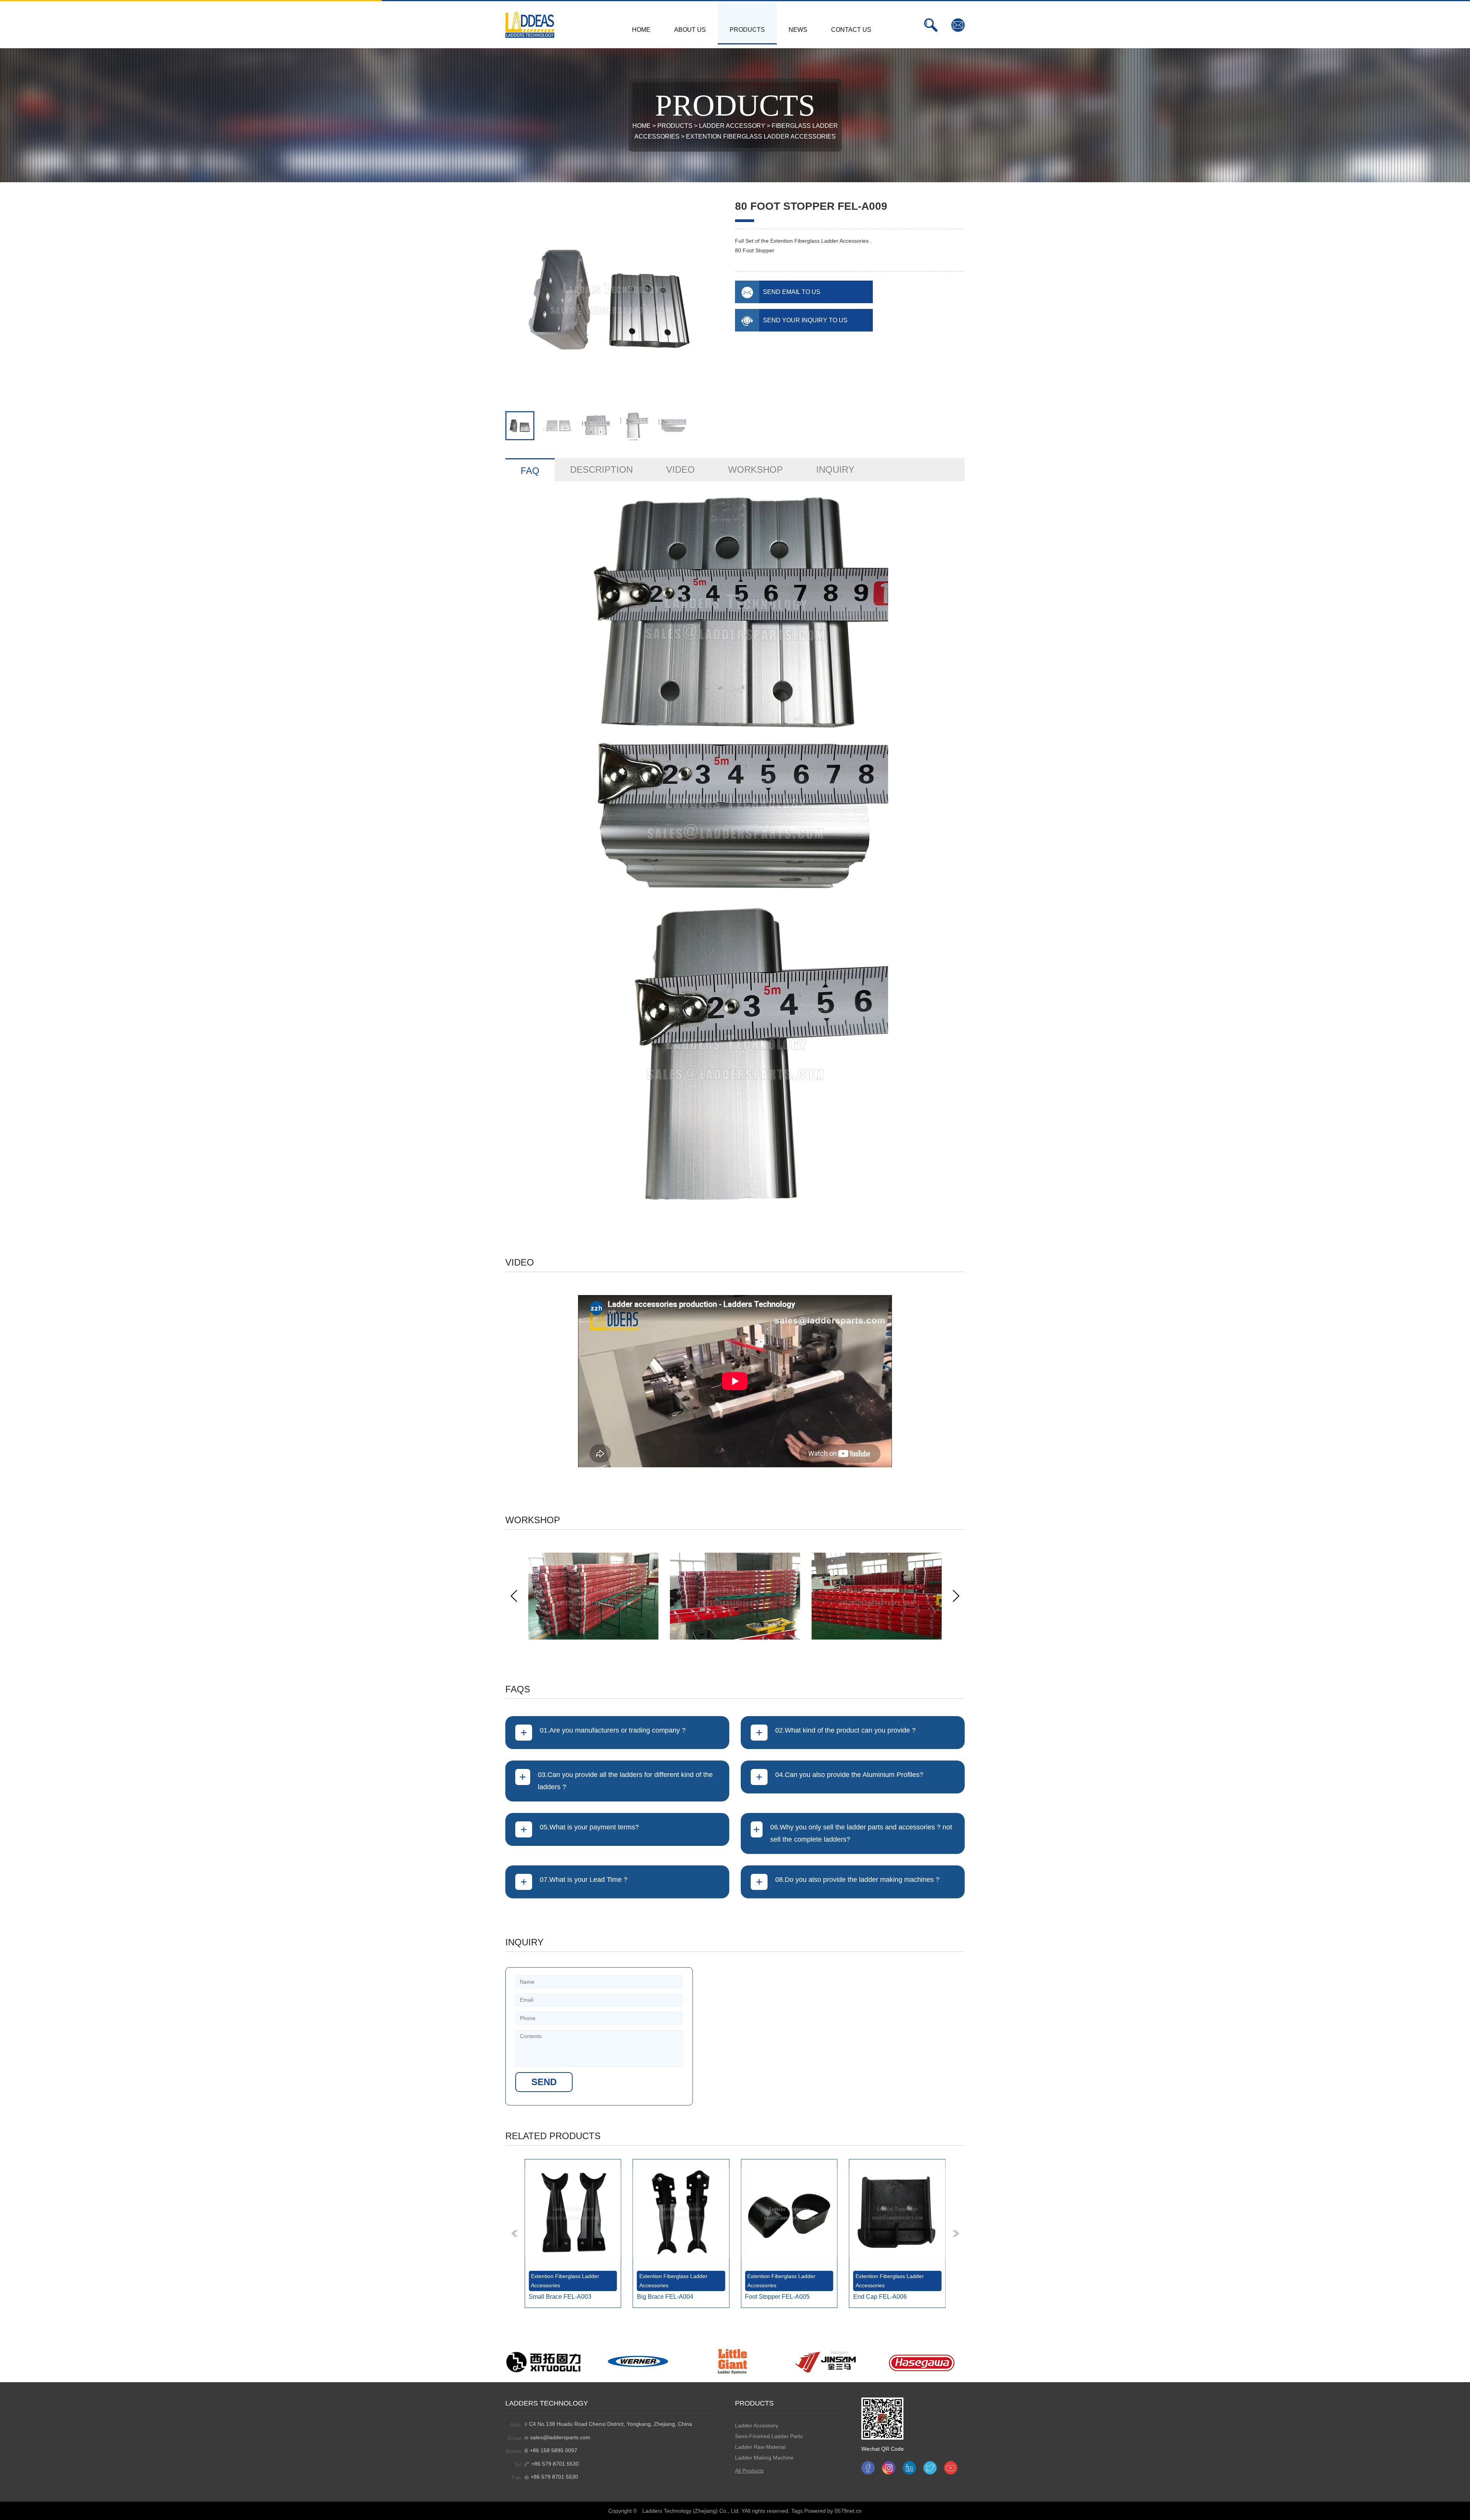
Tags (797, 2511)
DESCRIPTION (601, 470)
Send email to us (792, 292)
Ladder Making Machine (764, 2458)
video (680, 470)
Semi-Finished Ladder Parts (769, 2436)
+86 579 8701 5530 (555, 2464)
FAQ (530, 471)
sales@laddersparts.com (560, 2437)
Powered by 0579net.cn (833, 2511)
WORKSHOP (755, 470)
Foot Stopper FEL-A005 (777, 2297)
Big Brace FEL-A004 (665, 2297)
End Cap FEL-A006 (880, 2297)
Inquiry (835, 470)
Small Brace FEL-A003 (560, 2297)
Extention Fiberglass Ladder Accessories (761, 136)
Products (675, 126)
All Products (749, 2471)
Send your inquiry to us (805, 320)
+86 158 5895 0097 (554, 2450)
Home (642, 126)
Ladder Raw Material (760, 2447)
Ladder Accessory (732, 126)
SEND (544, 2082)
